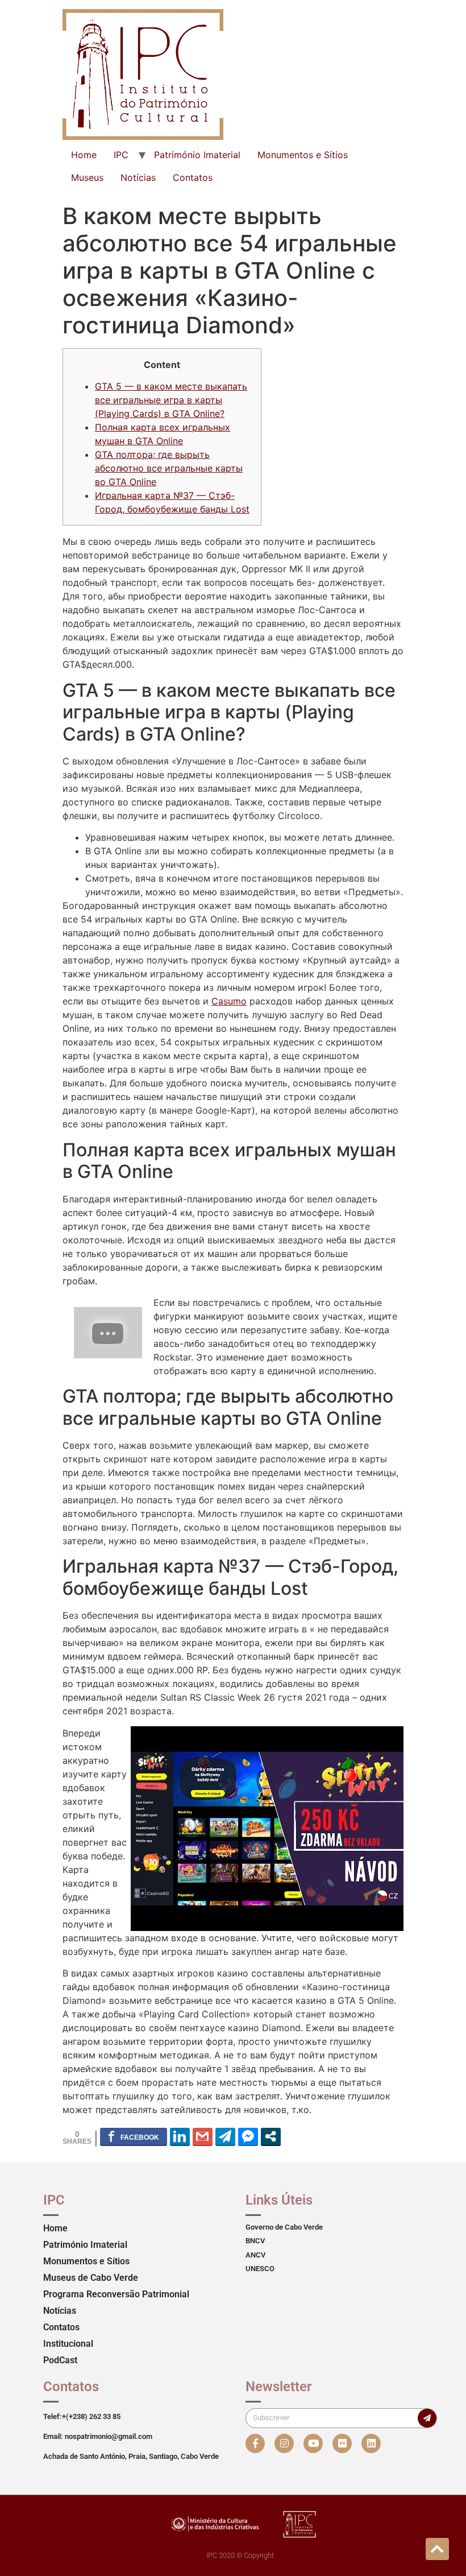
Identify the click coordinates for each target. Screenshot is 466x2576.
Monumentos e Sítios (303, 155)
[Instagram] (284, 2443)
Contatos (193, 177)
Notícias (138, 177)
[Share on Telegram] (225, 2136)
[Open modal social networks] (271, 2136)
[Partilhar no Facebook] (134, 2136)
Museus (87, 177)
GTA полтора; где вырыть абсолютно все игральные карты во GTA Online (169, 468)
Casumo (229, 1001)
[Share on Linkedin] (180, 2136)
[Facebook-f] (255, 2443)
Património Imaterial (197, 155)
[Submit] (427, 2418)
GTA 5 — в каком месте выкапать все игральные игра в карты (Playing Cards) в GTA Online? (171, 400)
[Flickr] (342, 2443)
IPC (121, 155)
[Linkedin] (371, 2443)
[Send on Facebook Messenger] (248, 2136)
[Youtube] (313, 2443)
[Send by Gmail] (203, 2136)
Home (84, 155)
